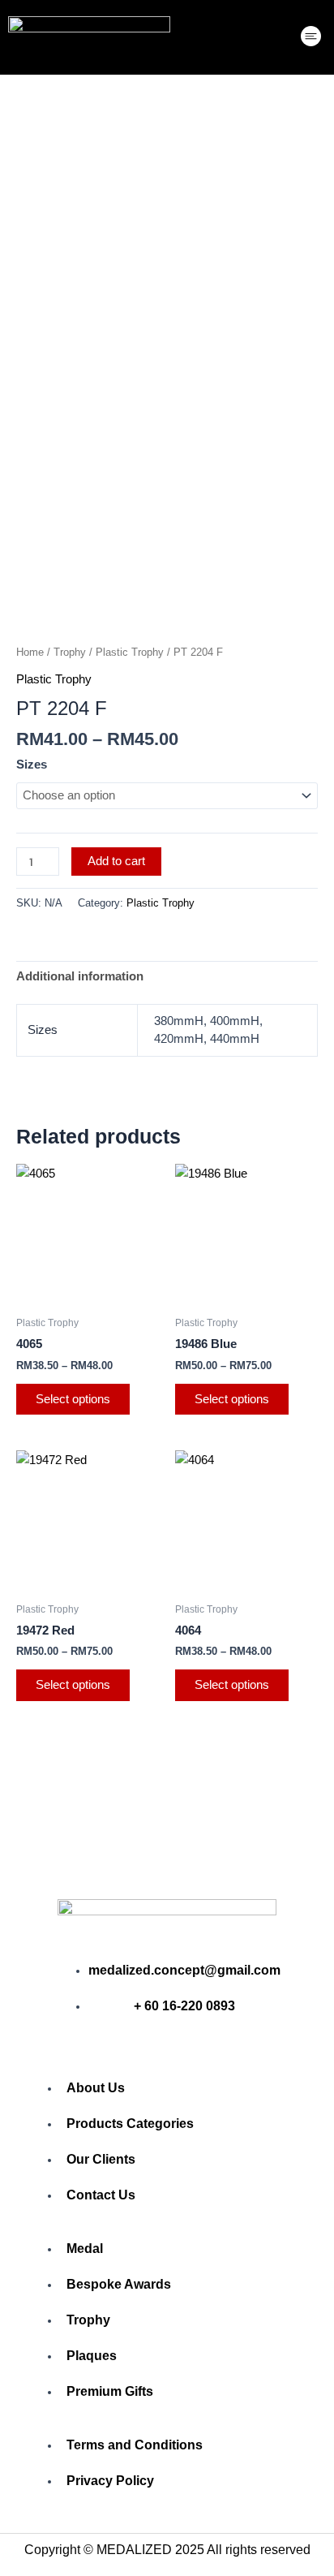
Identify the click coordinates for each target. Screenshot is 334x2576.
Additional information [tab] (80, 976)
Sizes (32, 765)
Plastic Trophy (130, 652)
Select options (73, 1399)
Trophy (70, 652)
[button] (311, 38)
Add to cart (116, 861)
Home (30, 652)
